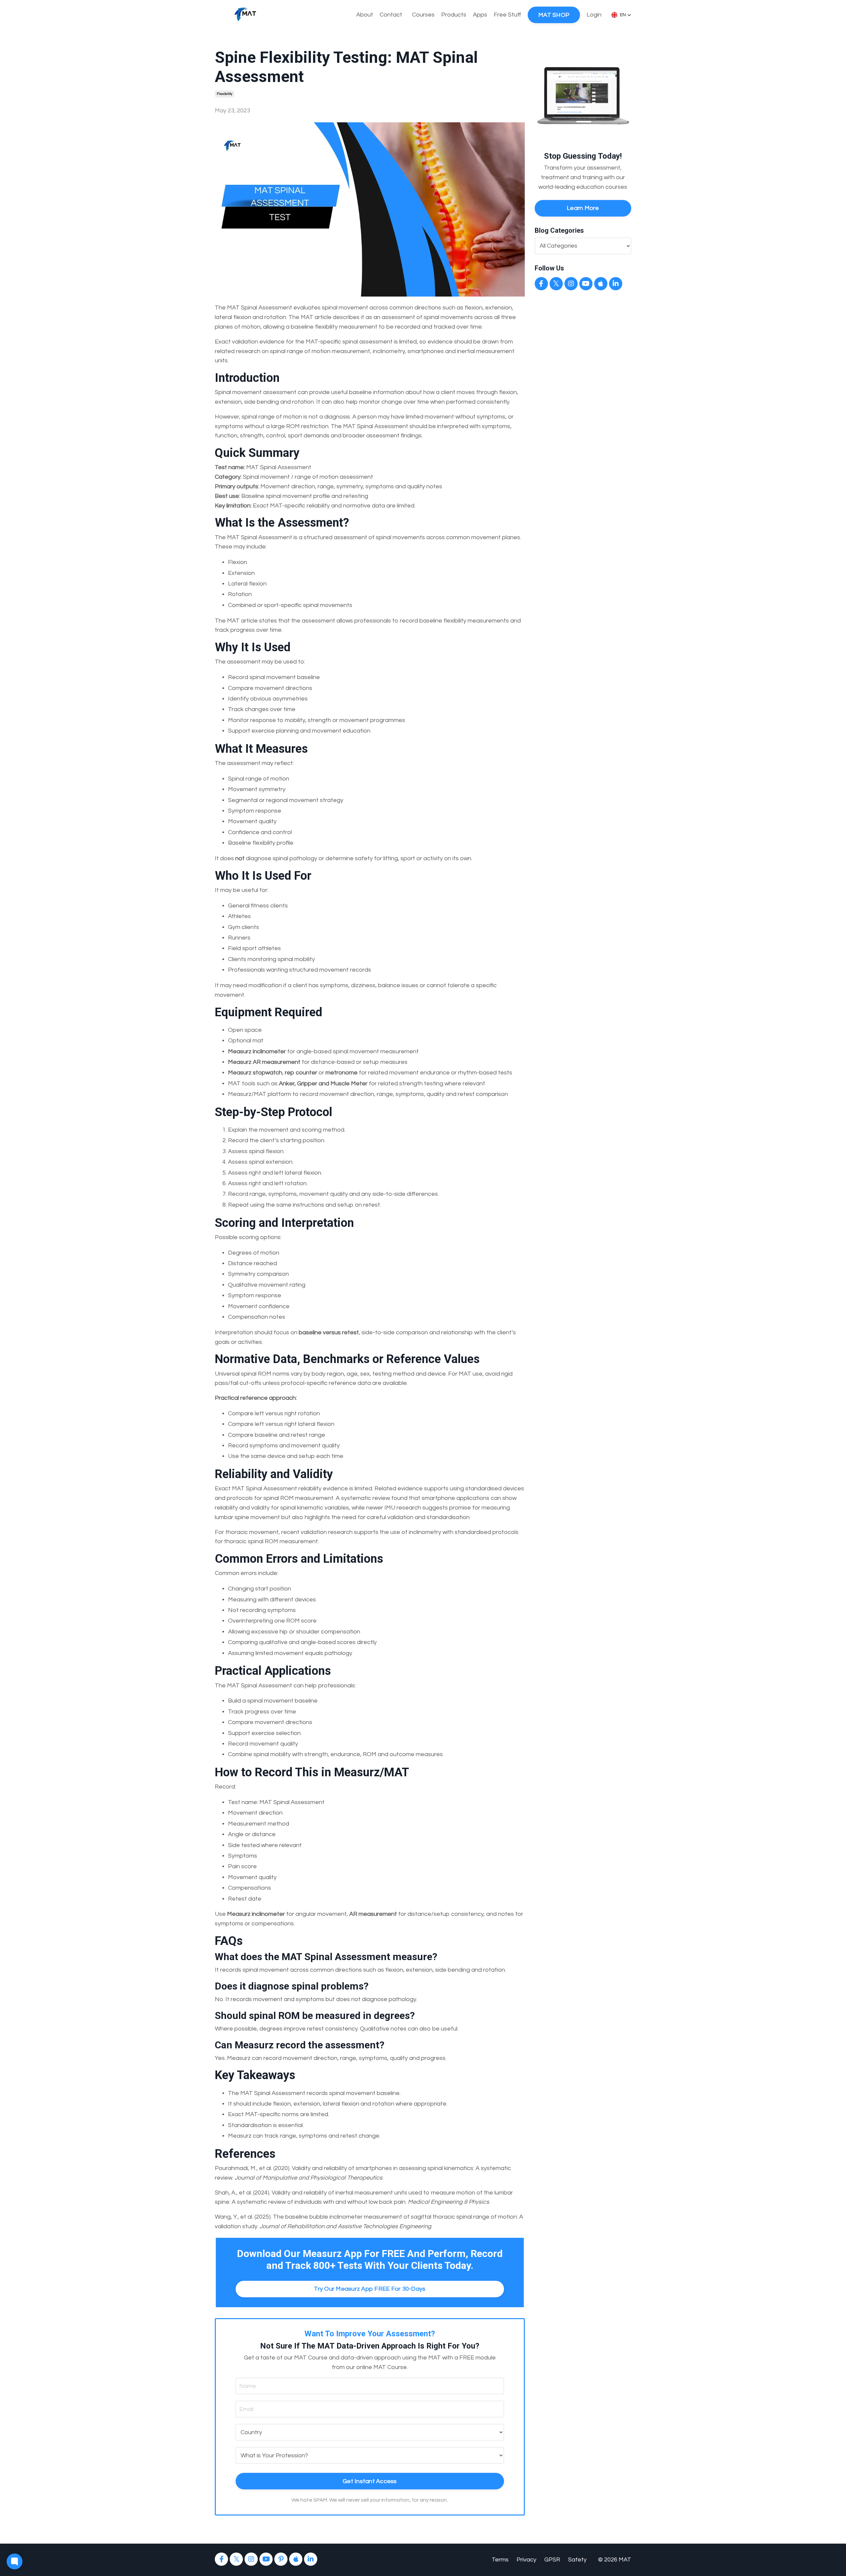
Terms (500, 2560)
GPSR (552, 2560)
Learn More (583, 208)
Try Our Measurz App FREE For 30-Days (370, 2289)
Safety (577, 2560)
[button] (621, 15)
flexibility (225, 94)
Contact (391, 15)
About (365, 15)
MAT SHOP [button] (554, 15)
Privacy (526, 2560)
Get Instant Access (370, 2481)
